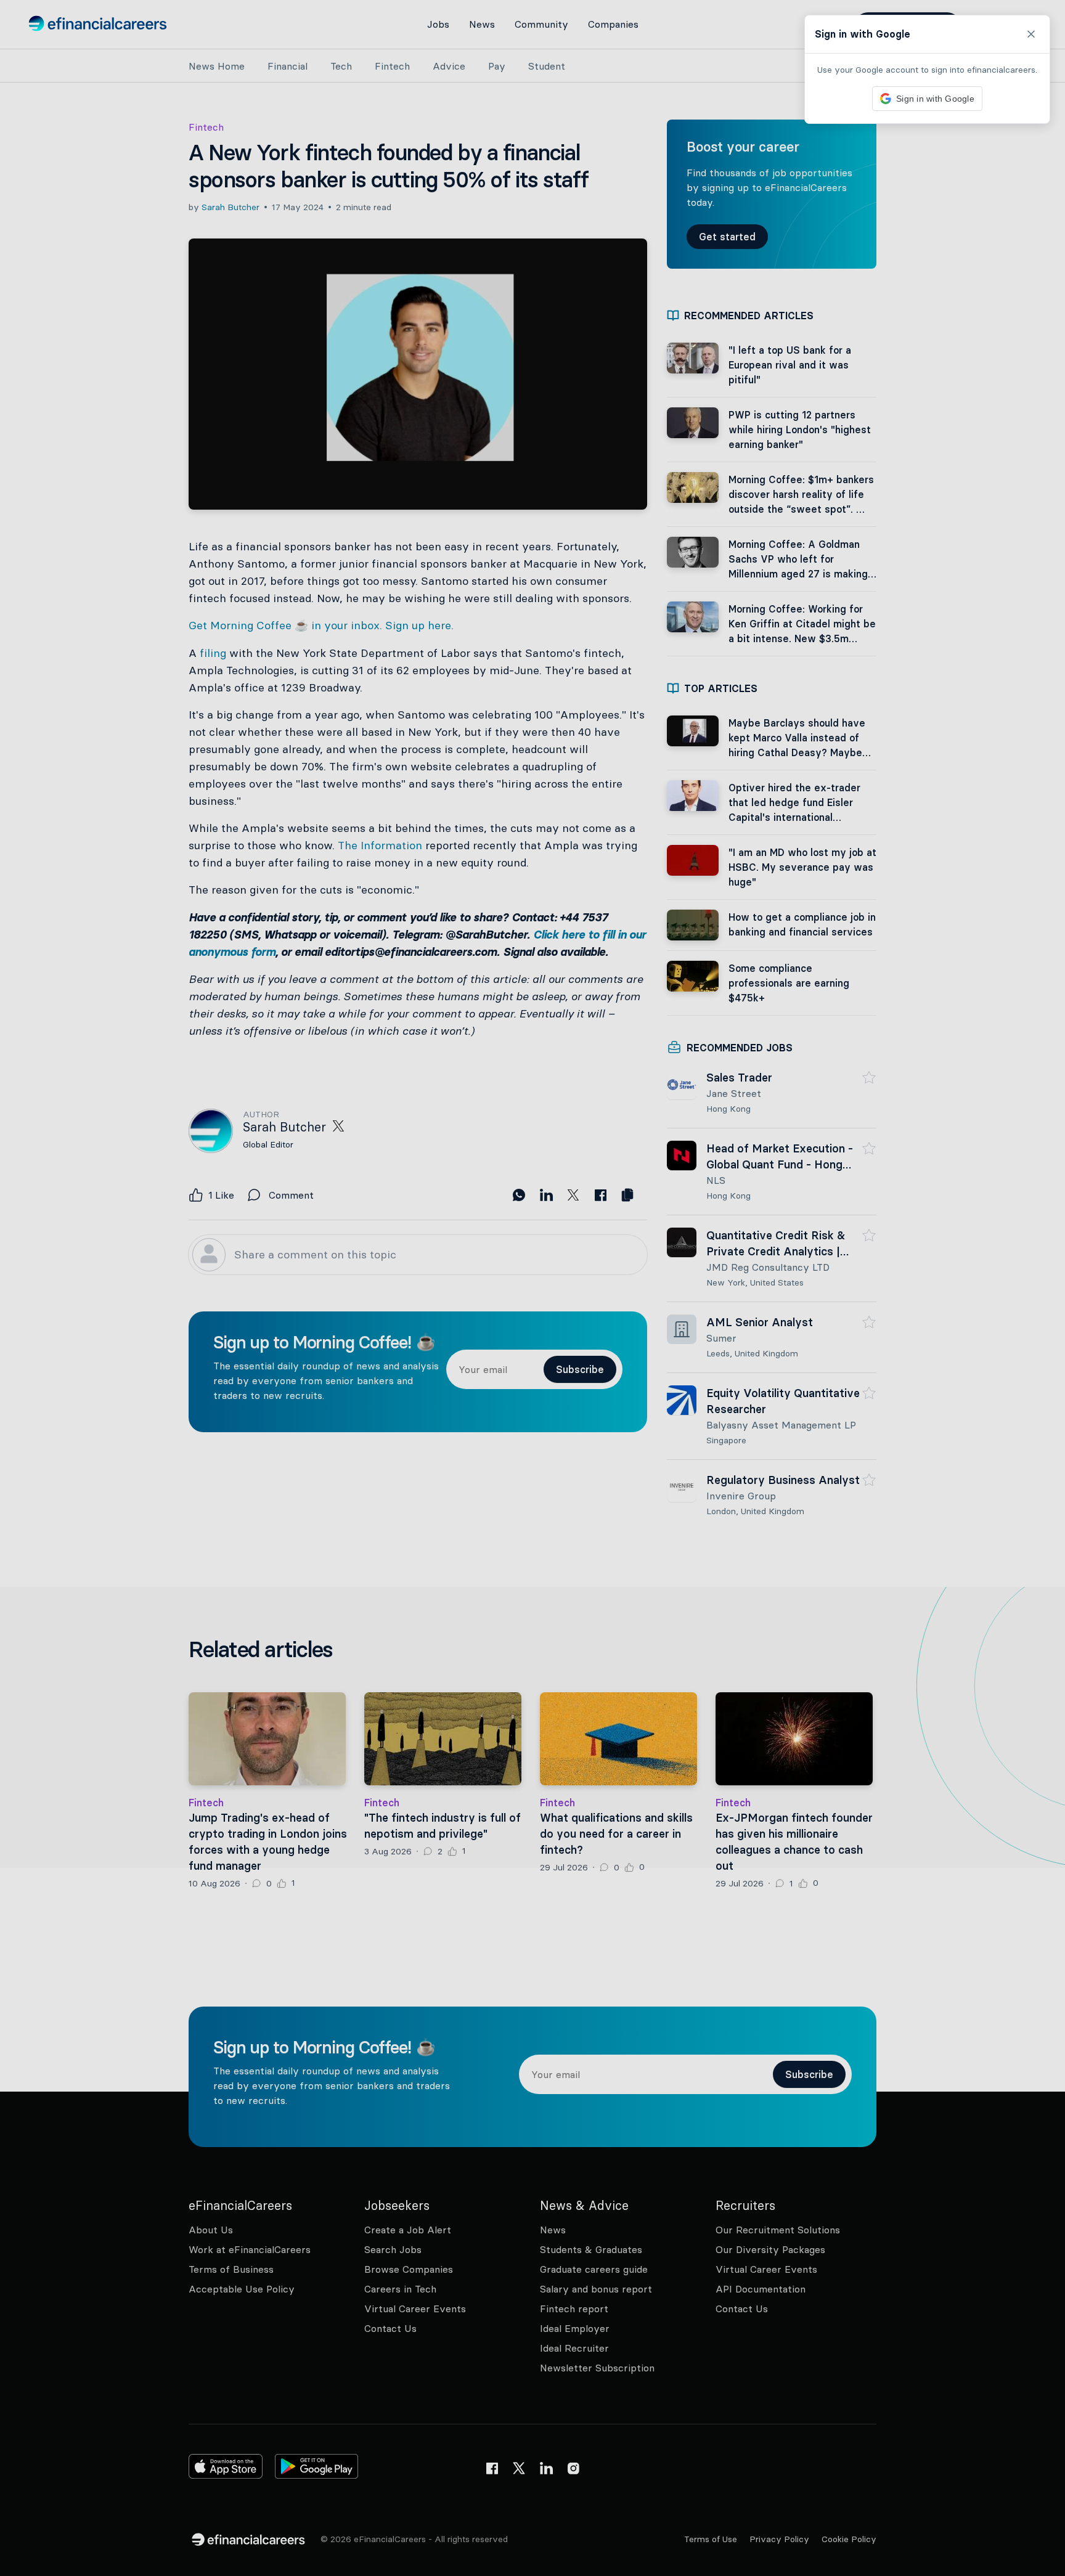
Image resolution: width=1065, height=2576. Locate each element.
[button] (532, 1288)
